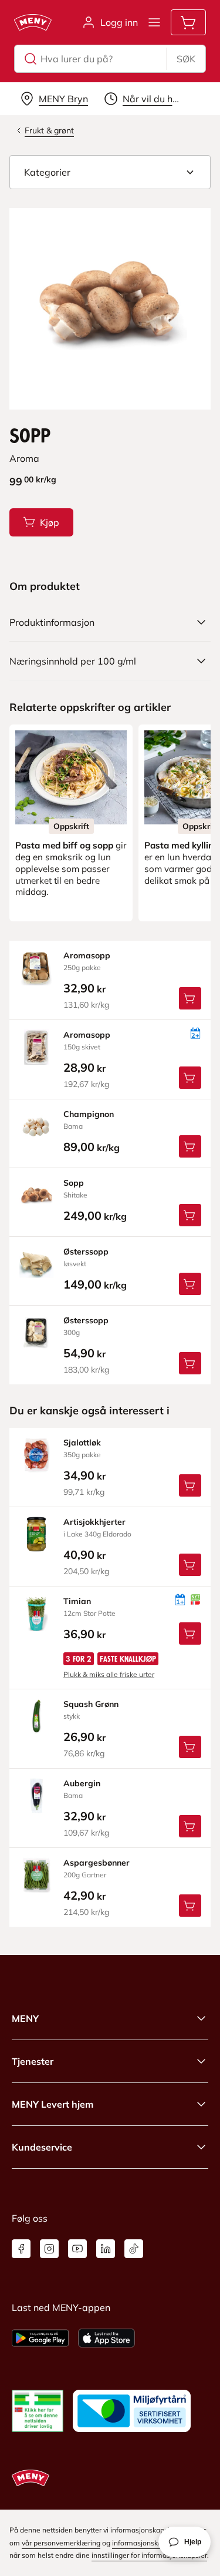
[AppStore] (106, 2338)
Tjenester (33, 2061)
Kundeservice (42, 2147)
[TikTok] (134, 2249)
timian (77, 1601)
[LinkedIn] (106, 2249)
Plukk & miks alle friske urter (109, 1674)
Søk (186, 59)
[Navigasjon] (154, 22)
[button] (110, 172)
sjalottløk (82, 1443)
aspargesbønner (97, 1863)
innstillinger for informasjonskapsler (149, 2555)
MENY (25, 2018)
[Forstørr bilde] (110, 309)
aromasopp (87, 955)
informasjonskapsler (145, 2543)
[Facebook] (21, 2249)
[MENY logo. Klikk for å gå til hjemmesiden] (33, 22)
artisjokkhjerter (94, 1522)
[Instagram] (49, 2249)
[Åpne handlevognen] (188, 22)
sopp (74, 1183)
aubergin (82, 1783)
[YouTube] (77, 2249)
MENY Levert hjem (53, 2104)
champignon (89, 1114)
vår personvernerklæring (61, 2543)
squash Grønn (91, 1704)
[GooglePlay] (40, 2338)
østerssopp (86, 1252)
